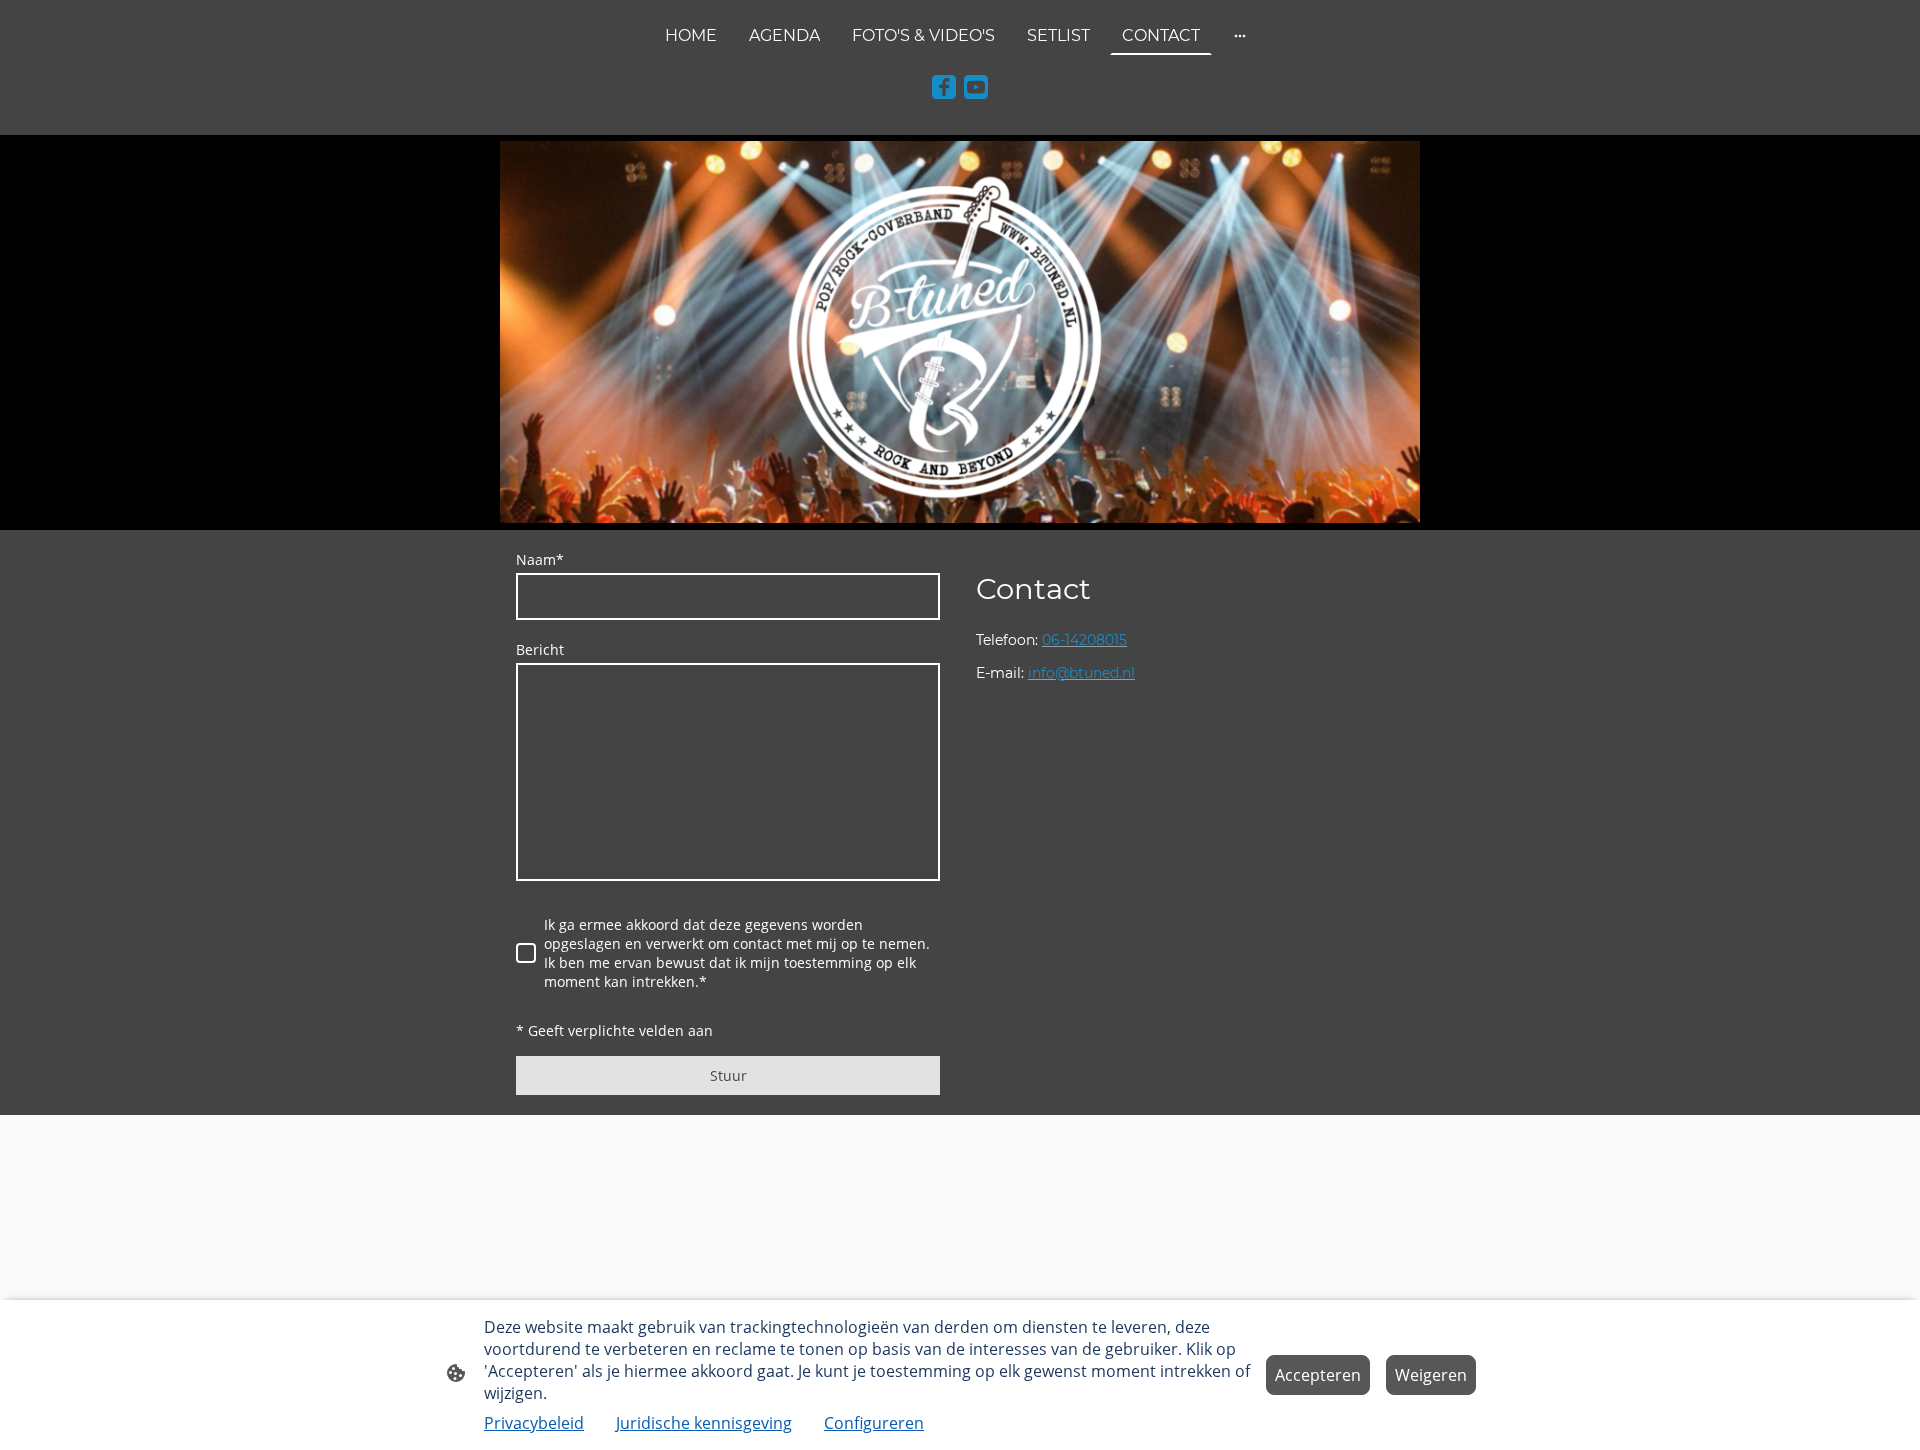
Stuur (728, 1075)
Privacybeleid (534, 1423)
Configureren (874, 1423)
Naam (540, 559)
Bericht (540, 649)
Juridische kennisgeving (704, 1423)
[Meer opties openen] (1240, 36)
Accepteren (1318, 1375)
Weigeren (1431, 1375)
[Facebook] (944, 87)
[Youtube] (976, 87)
